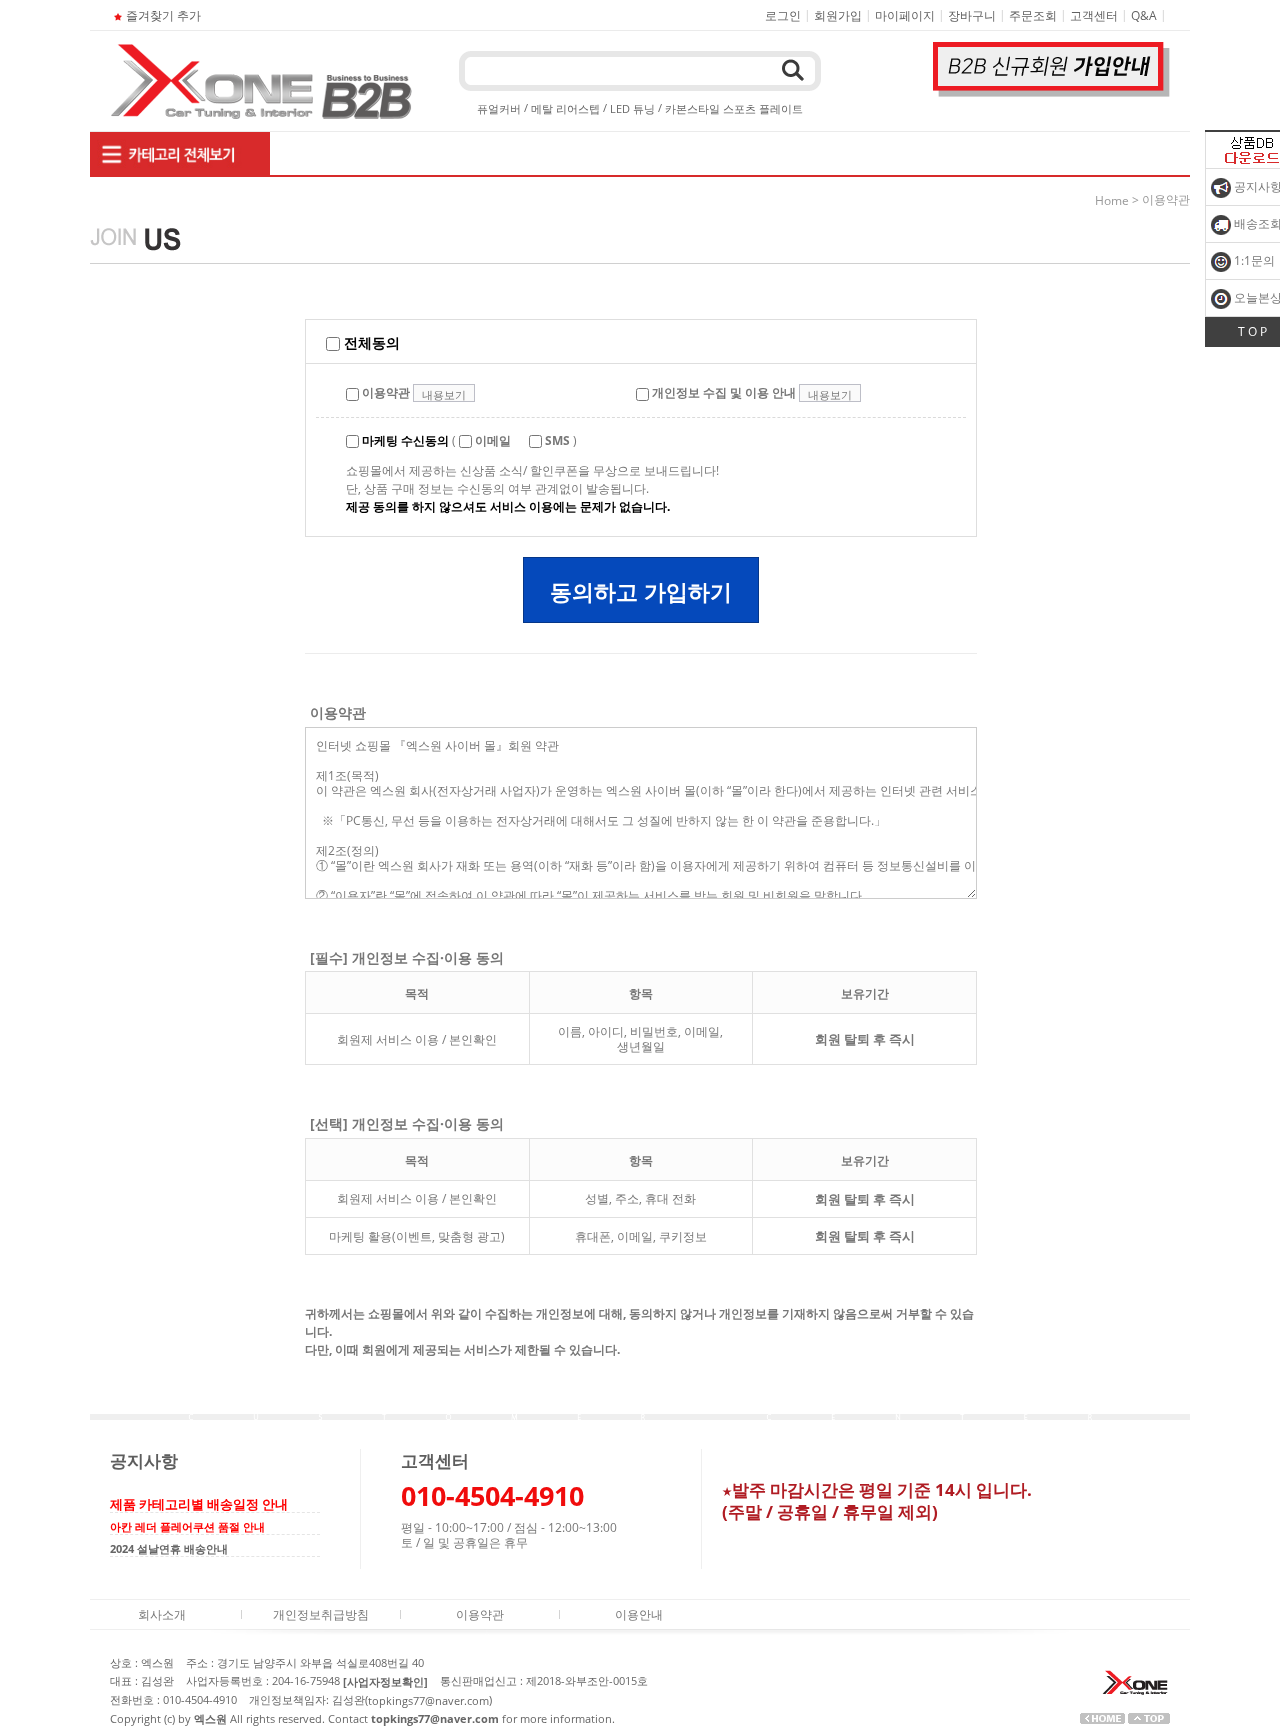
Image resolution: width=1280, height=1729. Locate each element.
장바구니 (972, 15)
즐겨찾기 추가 (163, 15)
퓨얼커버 (499, 108)
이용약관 (384, 392)
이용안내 (639, 1614)
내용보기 (444, 394)
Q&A (1144, 15)
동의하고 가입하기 (641, 591)
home (1112, 200)
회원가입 (838, 15)
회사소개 (162, 1614)
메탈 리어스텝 (565, 108)
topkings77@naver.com (428, 1700)
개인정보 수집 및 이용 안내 (722, 392)
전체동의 (370, 342)
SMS (556, 440)
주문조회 (1033, 15)
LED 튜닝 (632, 108)
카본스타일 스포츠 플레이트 (734, 108)
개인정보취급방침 (321, 1614)
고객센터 (1094, 15)
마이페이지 (905, 15)
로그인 (783, 15)
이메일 (491, 440)
